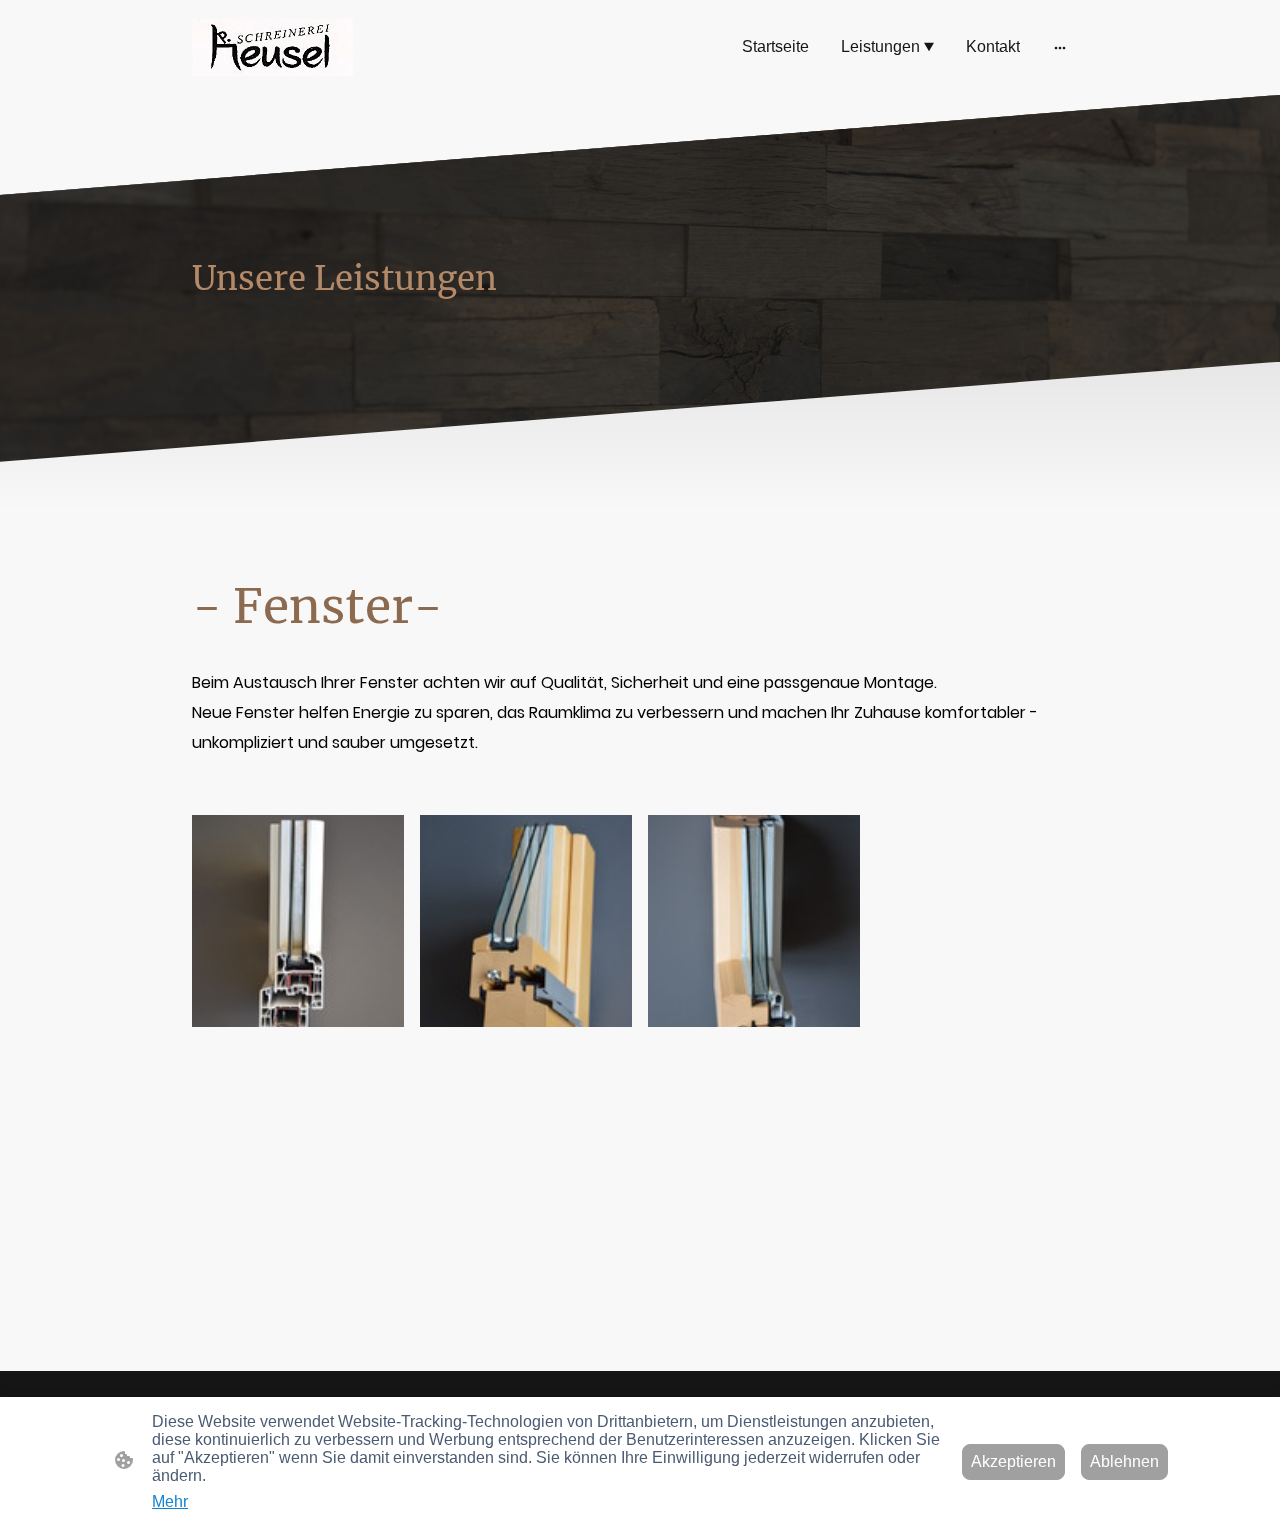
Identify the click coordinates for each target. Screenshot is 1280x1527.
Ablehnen (1124, 1461)
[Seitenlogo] (272, 47)
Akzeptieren (1013, 1461)
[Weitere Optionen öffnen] (1060, 47)
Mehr (170, 1501)
